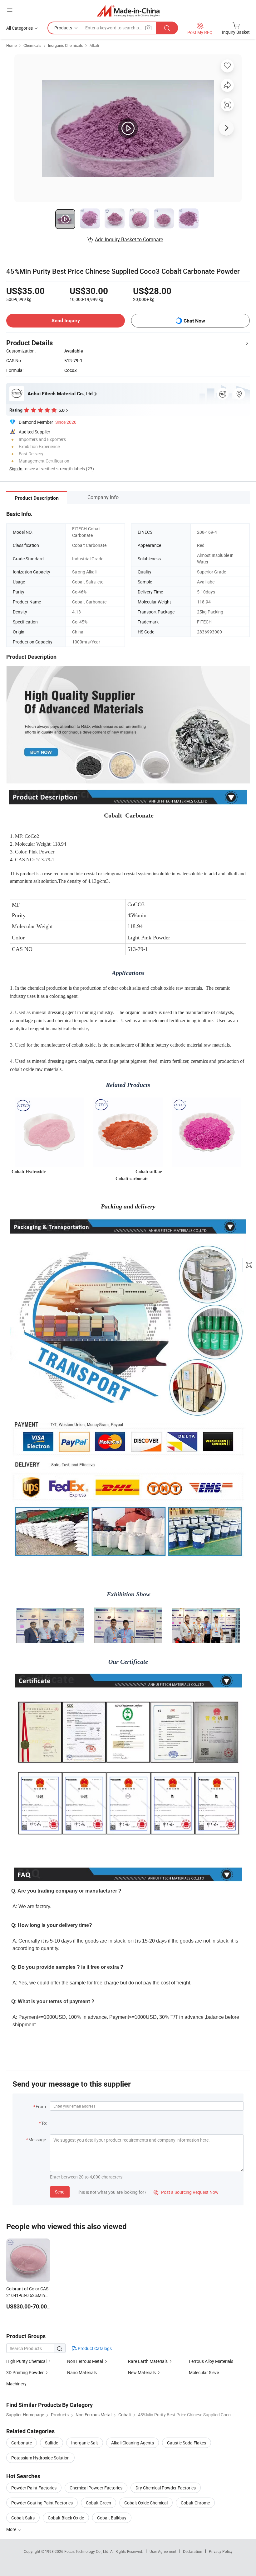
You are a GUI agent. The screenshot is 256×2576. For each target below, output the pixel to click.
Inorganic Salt (85, 2443)
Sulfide (52, 2443)
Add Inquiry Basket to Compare (129, 239)
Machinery (16, 2384)
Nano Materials (82, 2372)
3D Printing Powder (25, 2372)
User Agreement (163, 2551)
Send (60, 2192)
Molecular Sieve (204, 2372)
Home (11, 45)
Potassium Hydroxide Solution (40, 2458)
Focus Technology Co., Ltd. (87, 2551)
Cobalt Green (98, 2503)
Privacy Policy (221, 2551)
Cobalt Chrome (195, 2503)
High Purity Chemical (26, 2361)
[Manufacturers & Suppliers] (128, 11)
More (12, 2529)
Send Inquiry (66, 320)
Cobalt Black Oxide (66, 2518)
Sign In (16, 469)
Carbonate (22, 2443)
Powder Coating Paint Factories (42, 2503)
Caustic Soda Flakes (187, 2443)
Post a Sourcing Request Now (186, 2192)
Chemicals (32, 45)
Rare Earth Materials (148, 2361)
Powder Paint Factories (34, 2488)
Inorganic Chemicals (65, 45)
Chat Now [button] (194, 321)
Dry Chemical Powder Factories (166, 2488)
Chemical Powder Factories (96, 2488)
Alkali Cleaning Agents (133, 2443)
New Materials (142, 2372)
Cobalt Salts (23, 2518)
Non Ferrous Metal (85, 2361)
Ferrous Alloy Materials (211, 2361)
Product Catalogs (94, 2348)
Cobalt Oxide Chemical (146, 2503)
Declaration (193, 2551)
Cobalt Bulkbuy (112, 2518)
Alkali (94, 45)
